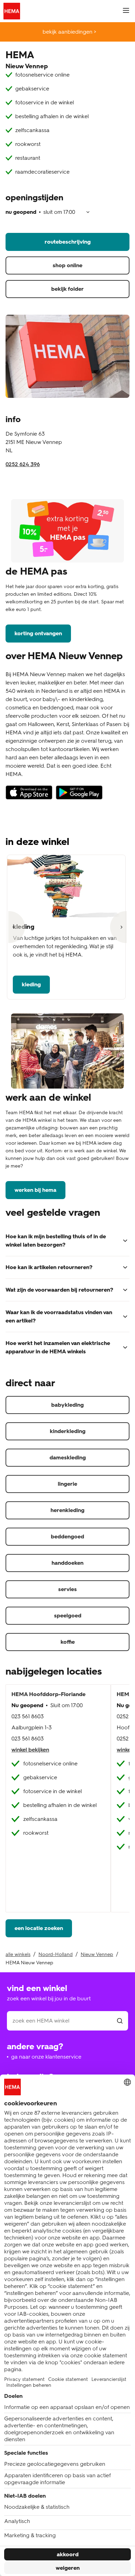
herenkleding (67, 1510)
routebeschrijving (68, 242)
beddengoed (67, 1536)
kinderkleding (68, 1431)
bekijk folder (67, 289)
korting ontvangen (38, 633)
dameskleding (68, 1457)
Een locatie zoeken (39, 1928)
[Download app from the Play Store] (79, 796)
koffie (68, 1642)
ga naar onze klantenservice (46, 2057)
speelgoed (68, 1616)
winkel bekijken (30, 1750)
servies (67, 1589)
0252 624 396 (23, 464)
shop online (67, 265)
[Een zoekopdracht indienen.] (120, 2021)
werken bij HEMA (35, 1190)
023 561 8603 (28, 1716)
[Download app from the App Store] (29, 796)
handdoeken (67, 1563)
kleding (31, 984)
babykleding (67, 1405)
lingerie (67, 1484)
